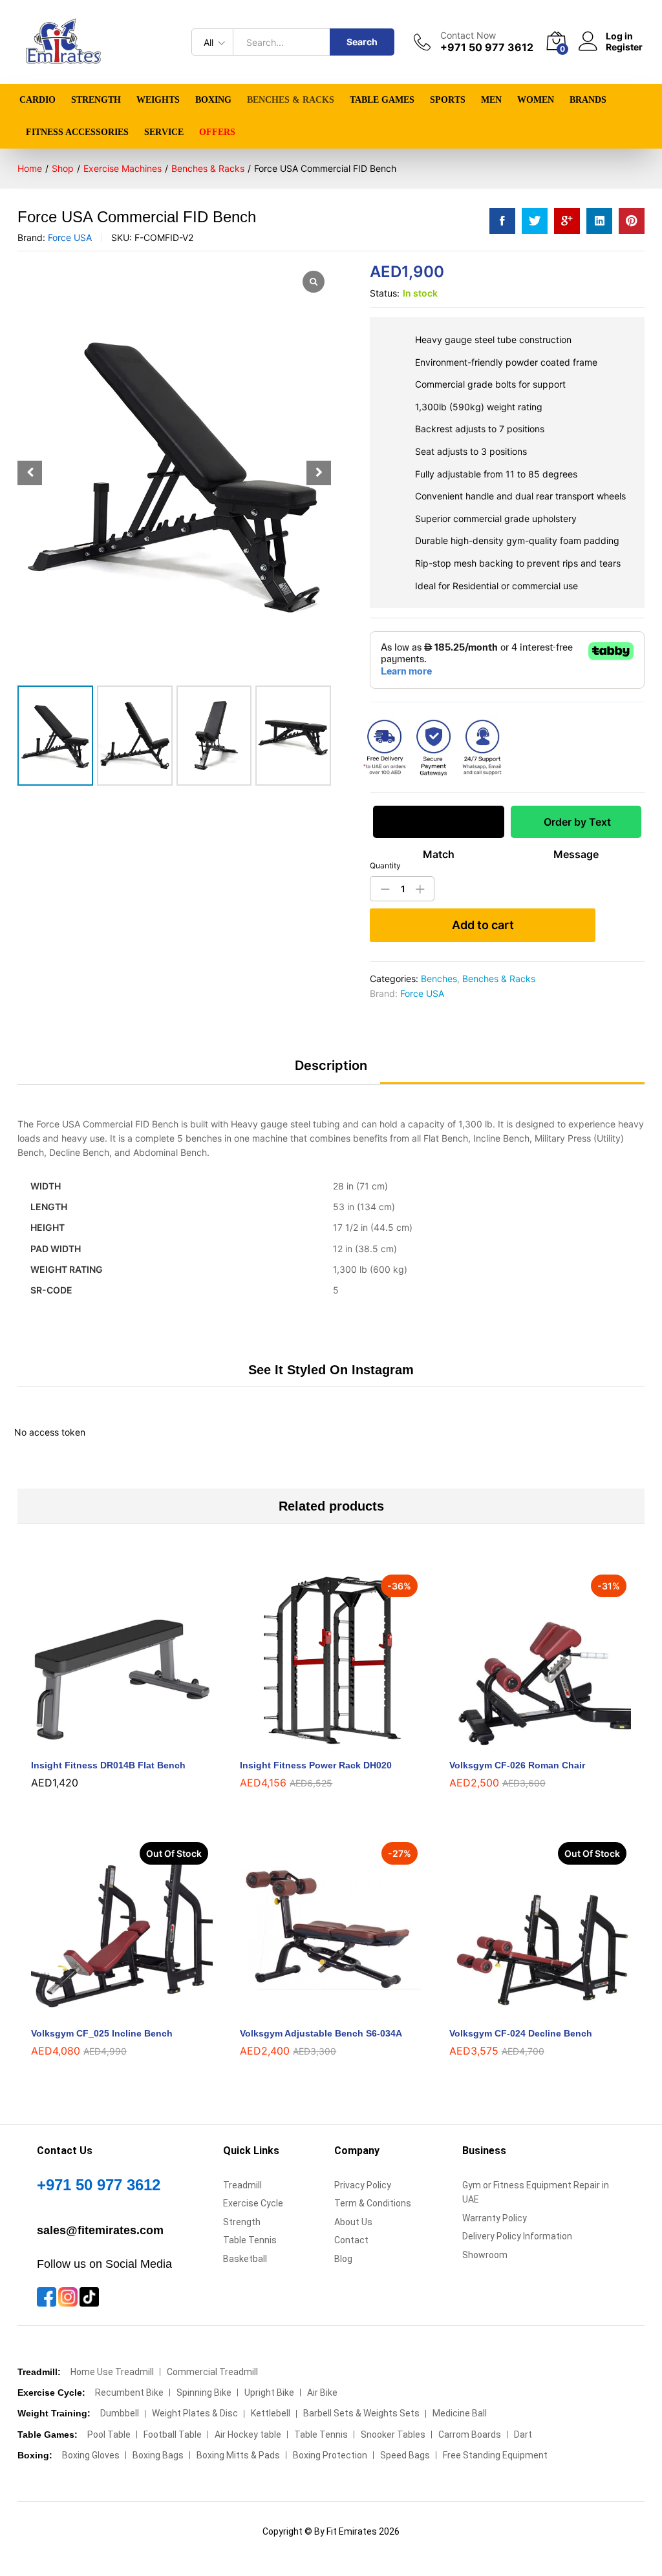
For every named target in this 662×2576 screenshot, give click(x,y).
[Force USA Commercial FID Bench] (502, 221)
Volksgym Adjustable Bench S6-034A (321, 2033)
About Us (353, 2222)
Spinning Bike (204, 2393)
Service (164, 132)
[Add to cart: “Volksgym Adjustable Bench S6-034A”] (316, 2012)
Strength (242, 2222)
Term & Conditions (373, 2203)
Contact (351, 2240)
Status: (385, 293)
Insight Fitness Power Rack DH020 (316, 1765)
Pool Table (109, 2435)
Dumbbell (120, 2413)
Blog (343, 2259)
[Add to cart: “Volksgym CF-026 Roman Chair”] (525, 1744)
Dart (523, 2435)
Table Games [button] (382, 100)
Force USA (70, 237)
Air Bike (322, 2393)
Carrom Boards (470, 2435)
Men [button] (491, 100)
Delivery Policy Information (517, 2236)
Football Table (173, 2435)
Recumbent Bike (129, 2393)
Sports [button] (448, 100)
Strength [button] (96, 100)
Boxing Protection (330, 2455)
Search (362, 42)
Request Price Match (439, 827)
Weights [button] (158, 100)
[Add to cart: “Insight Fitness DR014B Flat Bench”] (107, 1744)
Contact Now (468, 36)
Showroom (485, 2255)
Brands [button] (588, 100)
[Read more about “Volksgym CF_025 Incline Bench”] (107, 2012)
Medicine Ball (460, 2413)
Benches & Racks (499, 979)
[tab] (331, 1071)
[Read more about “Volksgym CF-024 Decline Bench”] (525, 2012)
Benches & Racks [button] (291, 100)
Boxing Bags (158, 2455)
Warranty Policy (495, 2218)
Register (624, 47)
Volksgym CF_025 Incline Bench (102, 2033)
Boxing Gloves (91, 2455)
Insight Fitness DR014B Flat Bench (108, 1765)
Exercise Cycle (253, 2203)
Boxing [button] (213, 100)
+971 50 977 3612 (99, 2185)
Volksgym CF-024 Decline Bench (521, 2033)
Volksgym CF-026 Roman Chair (517, 1765)
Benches (439, 979)
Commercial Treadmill (212, 2372)
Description (331, 1065)
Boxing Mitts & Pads (238, 2455)
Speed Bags (405, 2455)
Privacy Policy (363, 2185)
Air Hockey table (248, 2435)
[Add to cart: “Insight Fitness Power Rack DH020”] (316, 1744)
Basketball (245, 2259)
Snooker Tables (393, 2435)
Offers (217, 132)
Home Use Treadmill (112, 2372)
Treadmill (242, 2185)
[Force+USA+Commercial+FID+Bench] (535, 221)
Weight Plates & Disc (195, 2413)
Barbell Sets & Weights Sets (361, 2413)
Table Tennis (250, 2240)
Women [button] (536, 100)
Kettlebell (271, 2413)
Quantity (385, 866)
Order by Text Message (576, 827)
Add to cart (483, 925)
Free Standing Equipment (495, 2455)
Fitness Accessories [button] (77, 132)
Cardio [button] (37, 100)
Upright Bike (269, 2393)
